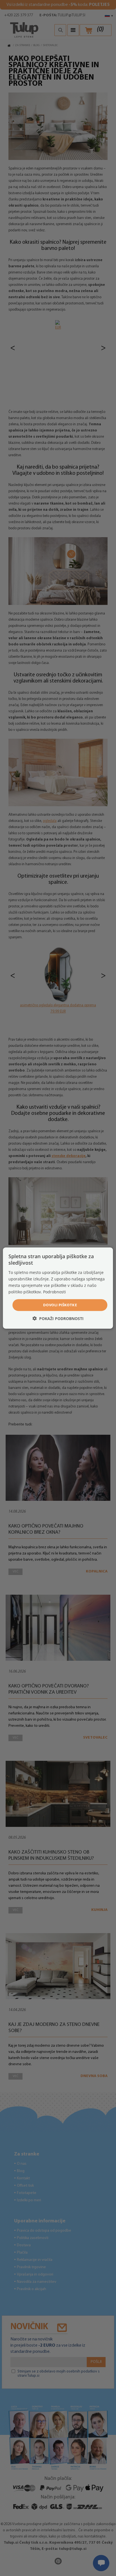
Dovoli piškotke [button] (60, 1305)
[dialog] (58, 1288)
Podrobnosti (54, 1292)
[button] (58, 1318)
